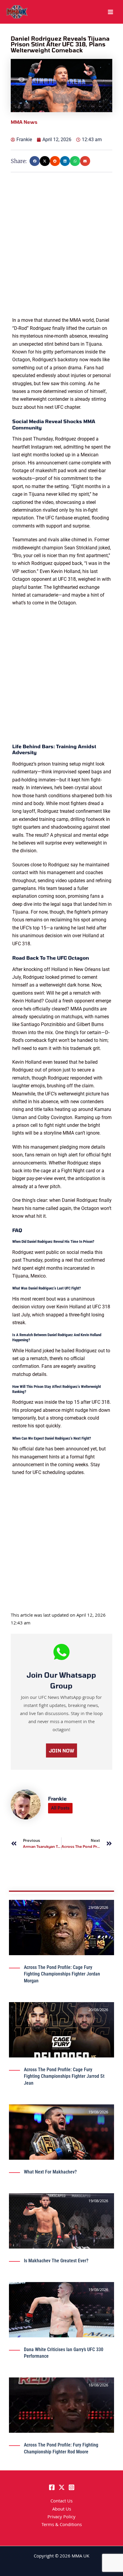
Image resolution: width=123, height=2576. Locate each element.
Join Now (61, 1750)
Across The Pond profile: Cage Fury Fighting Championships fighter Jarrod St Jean (64, 2076)
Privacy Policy (61, 2517)
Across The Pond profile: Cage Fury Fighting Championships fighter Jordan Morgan (62, 1974)
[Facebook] (52, 2487)
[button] (35, 161)
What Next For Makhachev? (50, 2172)
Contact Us (61, 2502)
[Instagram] (72, 2487)
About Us (62, 2510)
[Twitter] (62, 2487)
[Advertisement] (61, 255)
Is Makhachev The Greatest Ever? (56, 2261)
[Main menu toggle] (110, 12)
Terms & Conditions (62, 2525)
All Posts (60, 1808)
